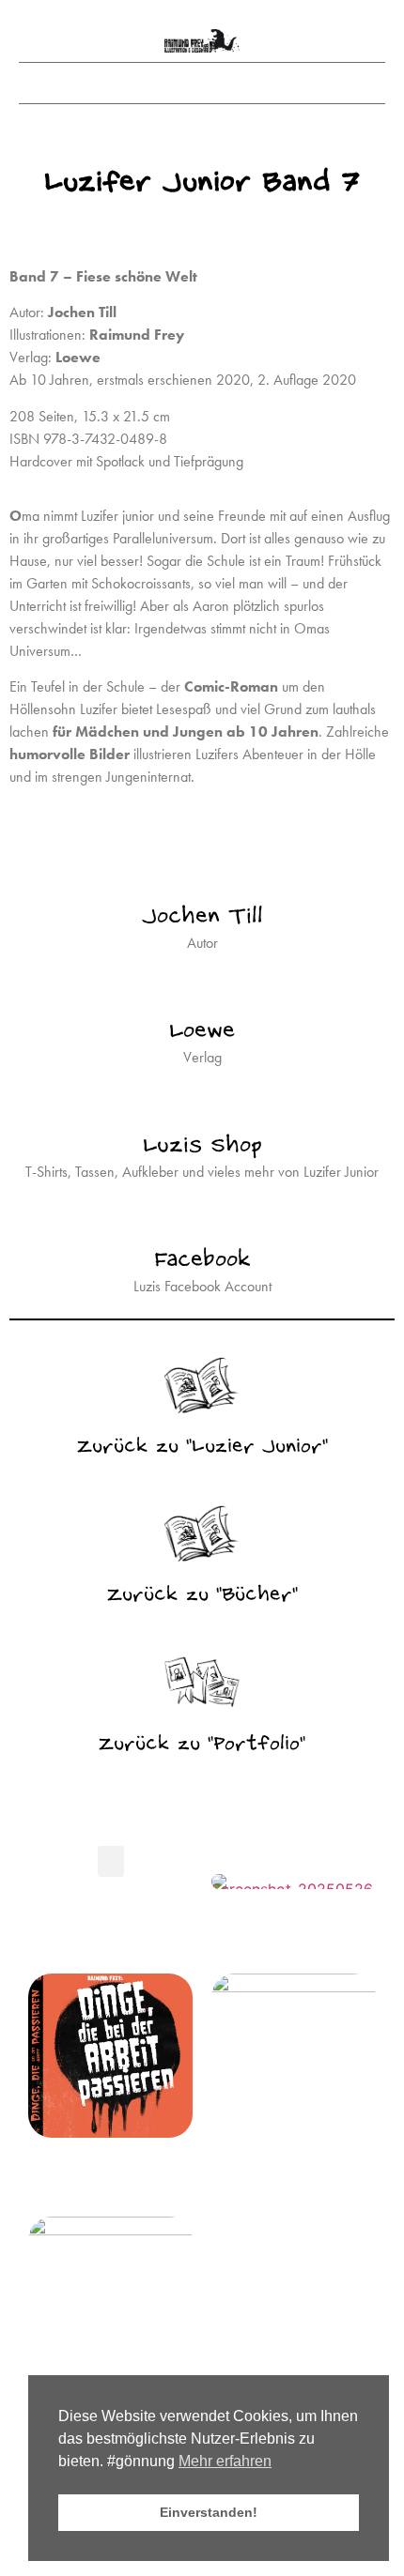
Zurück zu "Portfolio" (202, 1745)
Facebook (202, 1261)
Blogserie (111, 1956)
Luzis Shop (202, 1146)
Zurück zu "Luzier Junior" (202, 1448)
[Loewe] (202, 986)
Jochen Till (202, 917)
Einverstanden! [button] (209, 2512)
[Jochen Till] (202, 872)
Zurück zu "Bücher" (202, 1596)
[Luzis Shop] (202, 1101)
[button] (202, 78)
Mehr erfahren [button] (225, 2461)
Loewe (202, 1032)
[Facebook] (202, 1215)
